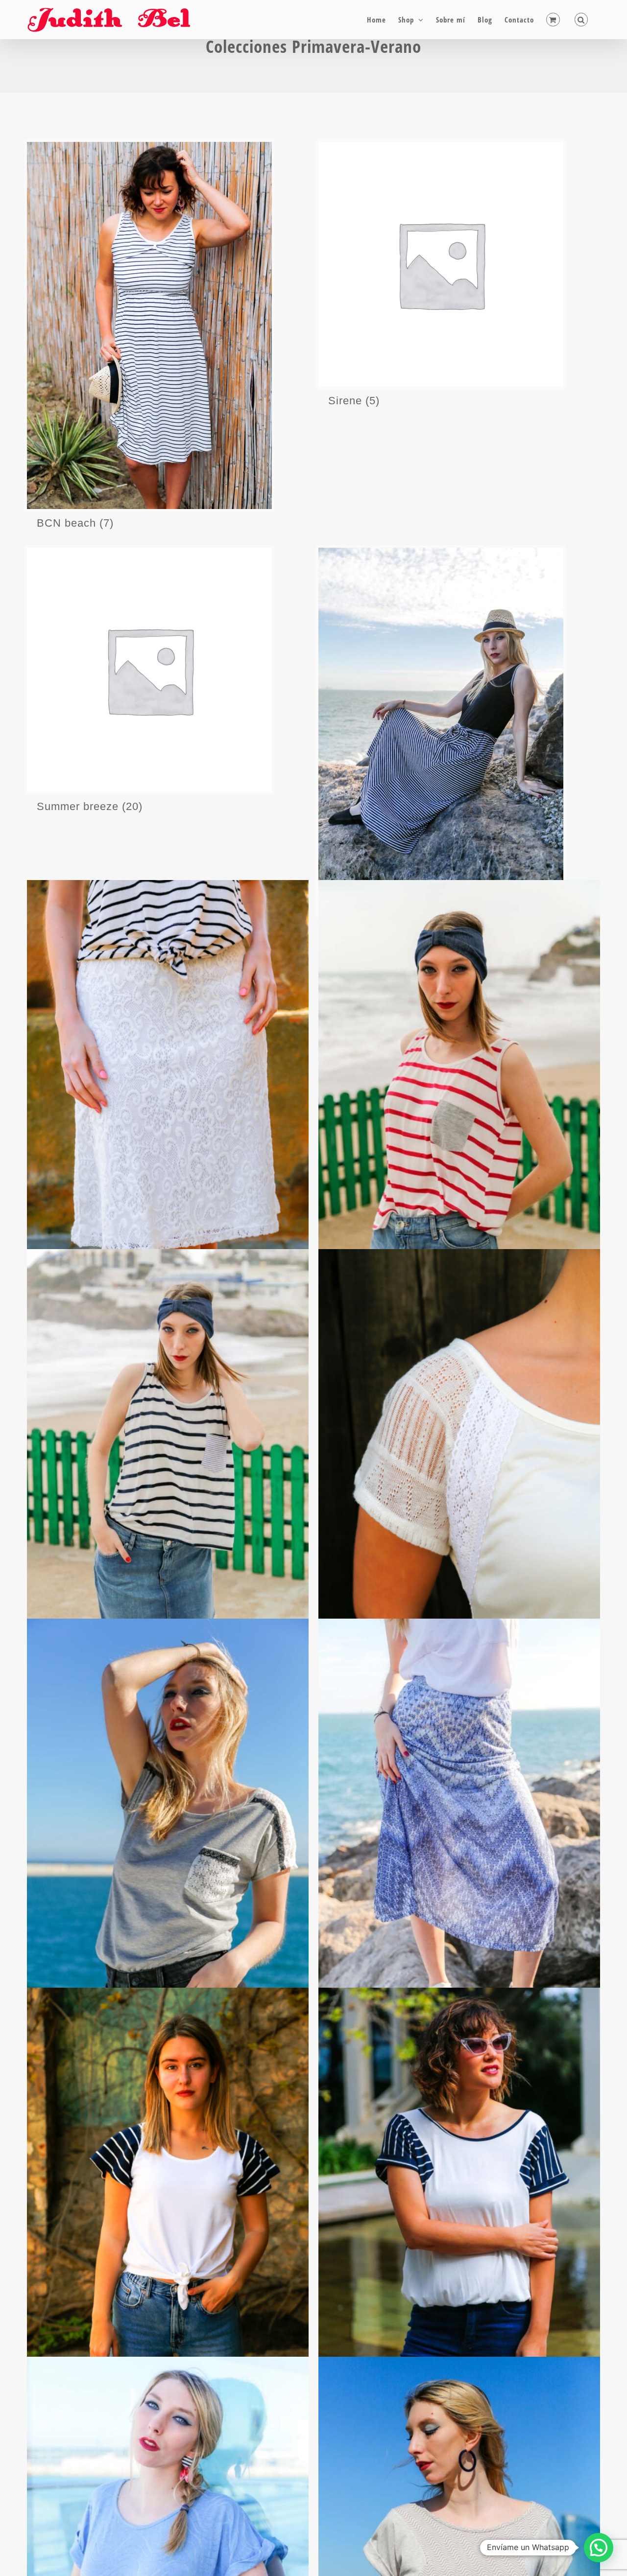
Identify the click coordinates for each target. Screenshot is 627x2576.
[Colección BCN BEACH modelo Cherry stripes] (459, 2198)
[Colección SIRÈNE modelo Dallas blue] (168, 1460)
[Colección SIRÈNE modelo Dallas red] (459, 1091)
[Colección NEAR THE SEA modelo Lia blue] (459, 1829)
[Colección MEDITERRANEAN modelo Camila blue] (168, 2198)
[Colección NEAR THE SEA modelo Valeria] (168, 1829)
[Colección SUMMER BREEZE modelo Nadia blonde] (168, 1091)
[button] (581, 20)
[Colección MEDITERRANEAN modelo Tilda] (459, 1460)
